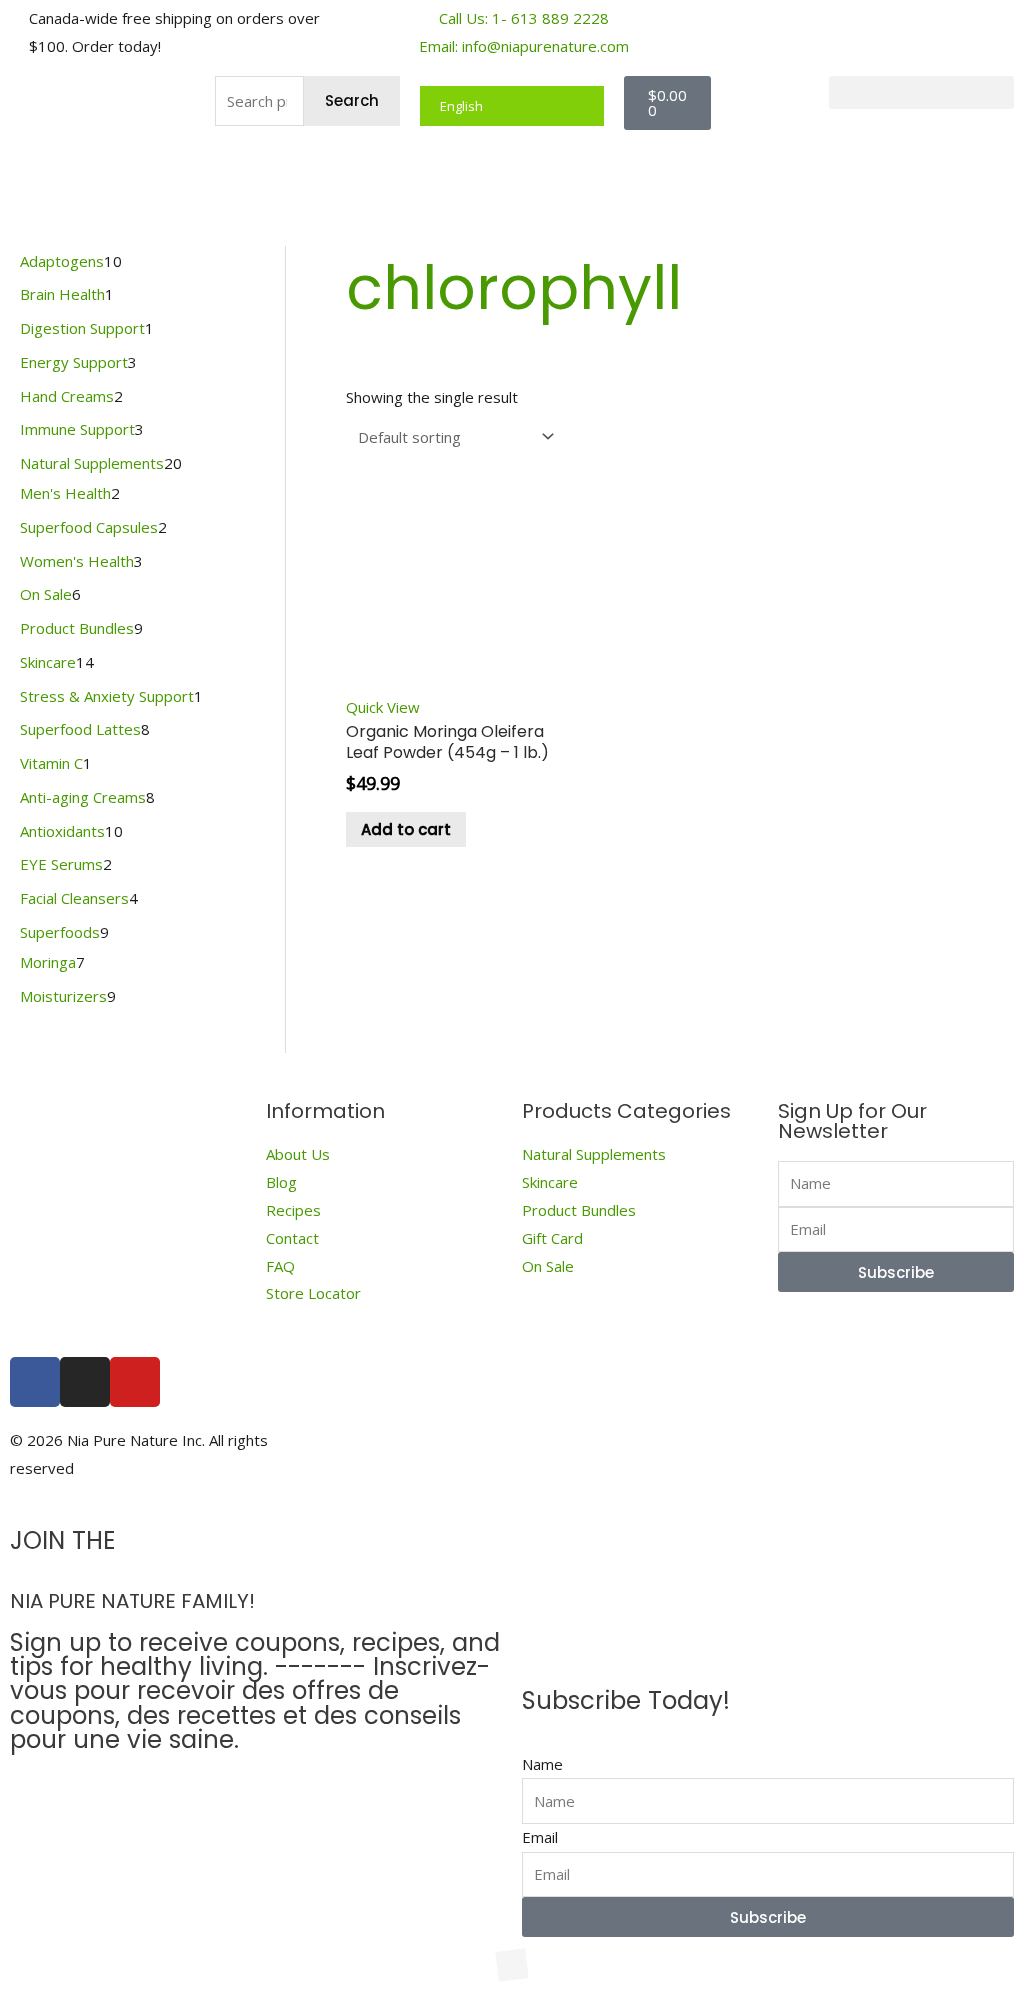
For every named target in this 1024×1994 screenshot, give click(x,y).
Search (352, 100)
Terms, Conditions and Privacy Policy (819, 1454)
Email (540, 1837)
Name (542, 1764)
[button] (921, 92)
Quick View (383, 707)
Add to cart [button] (406, 829)
